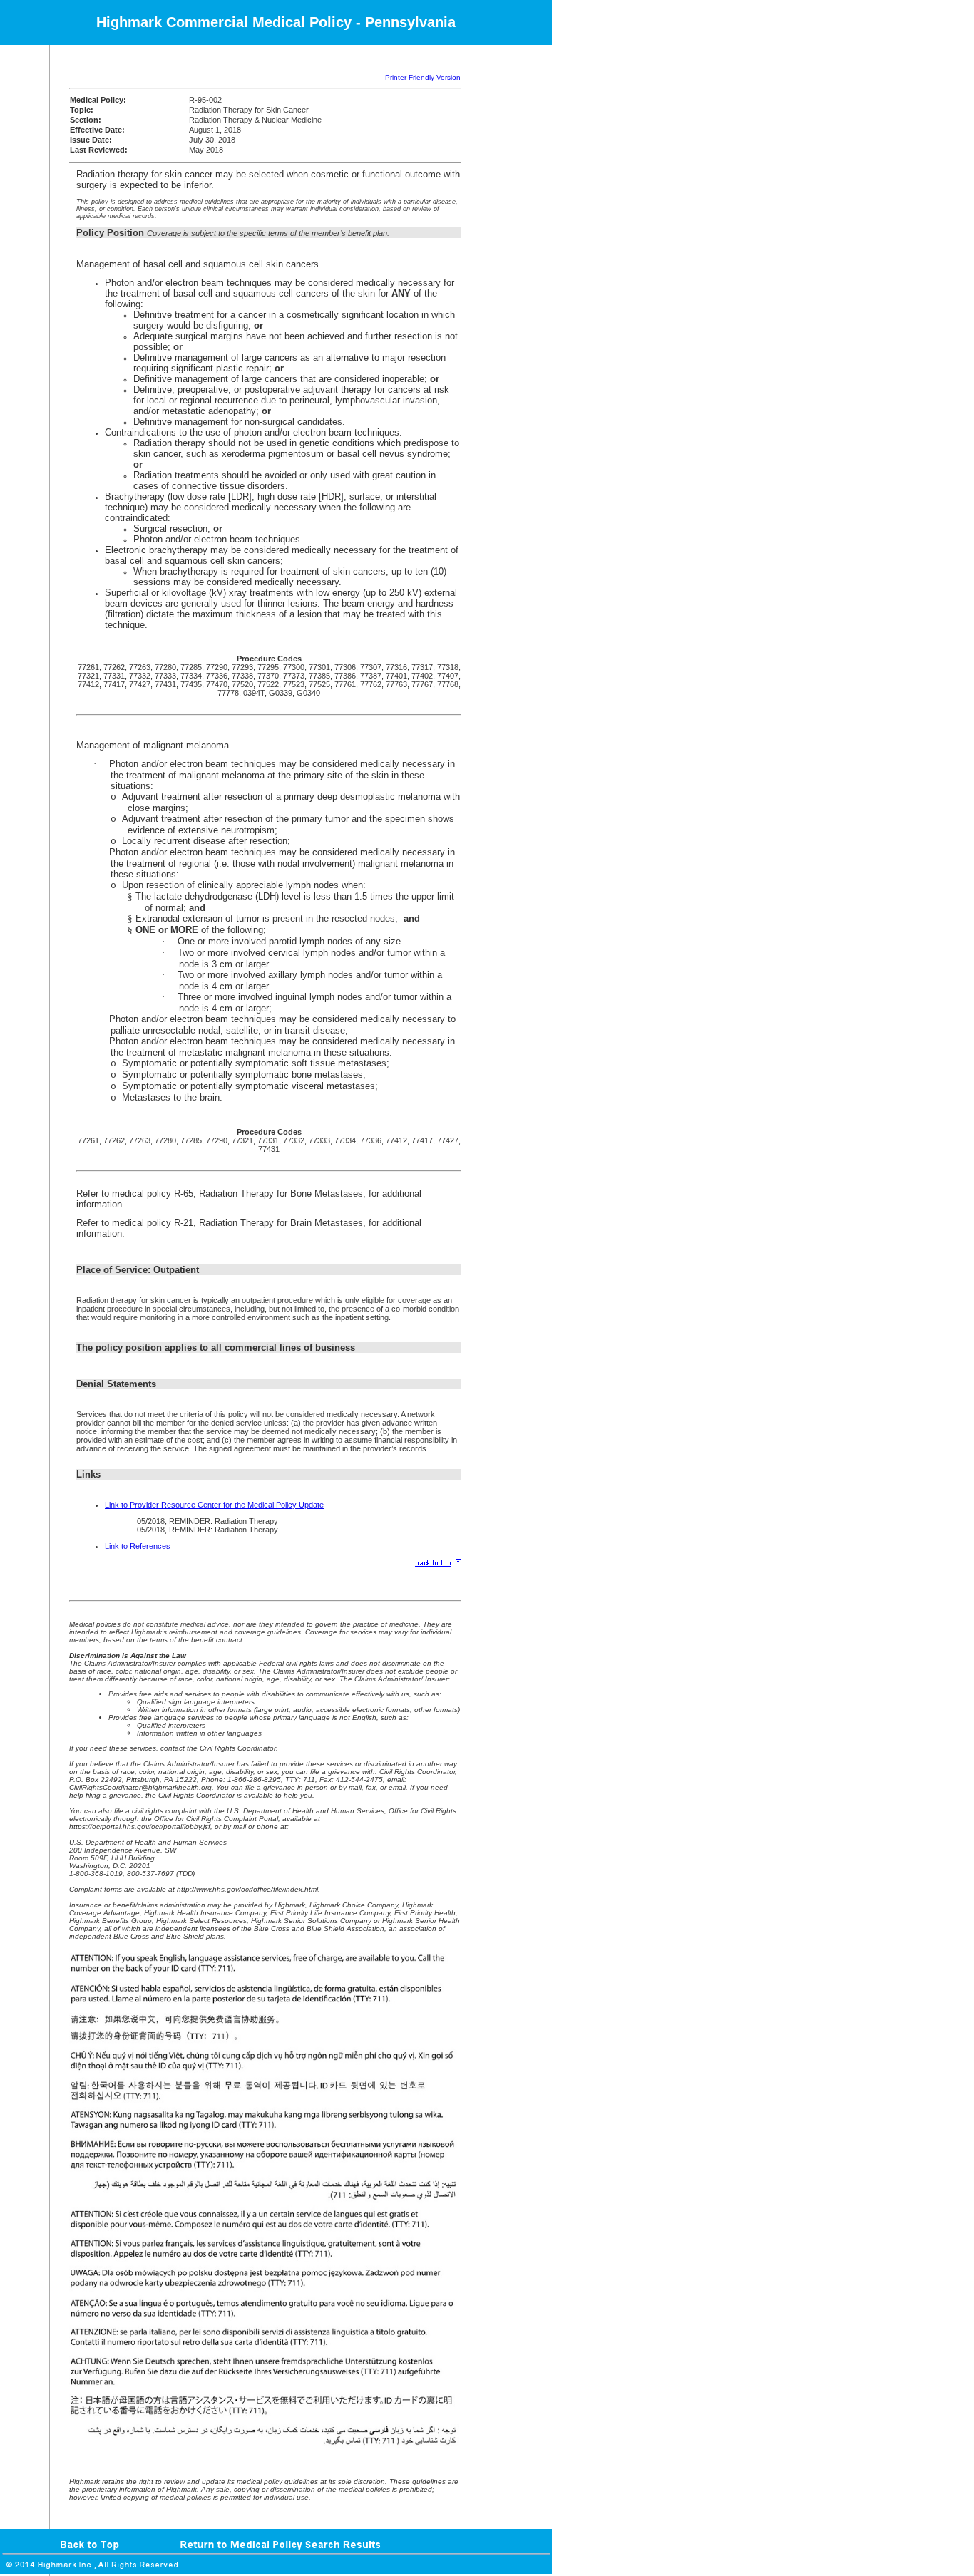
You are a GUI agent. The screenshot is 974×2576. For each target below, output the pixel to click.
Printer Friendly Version (423, 77)
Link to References (138, 1546)
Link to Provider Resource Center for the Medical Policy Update (214, 1505)
